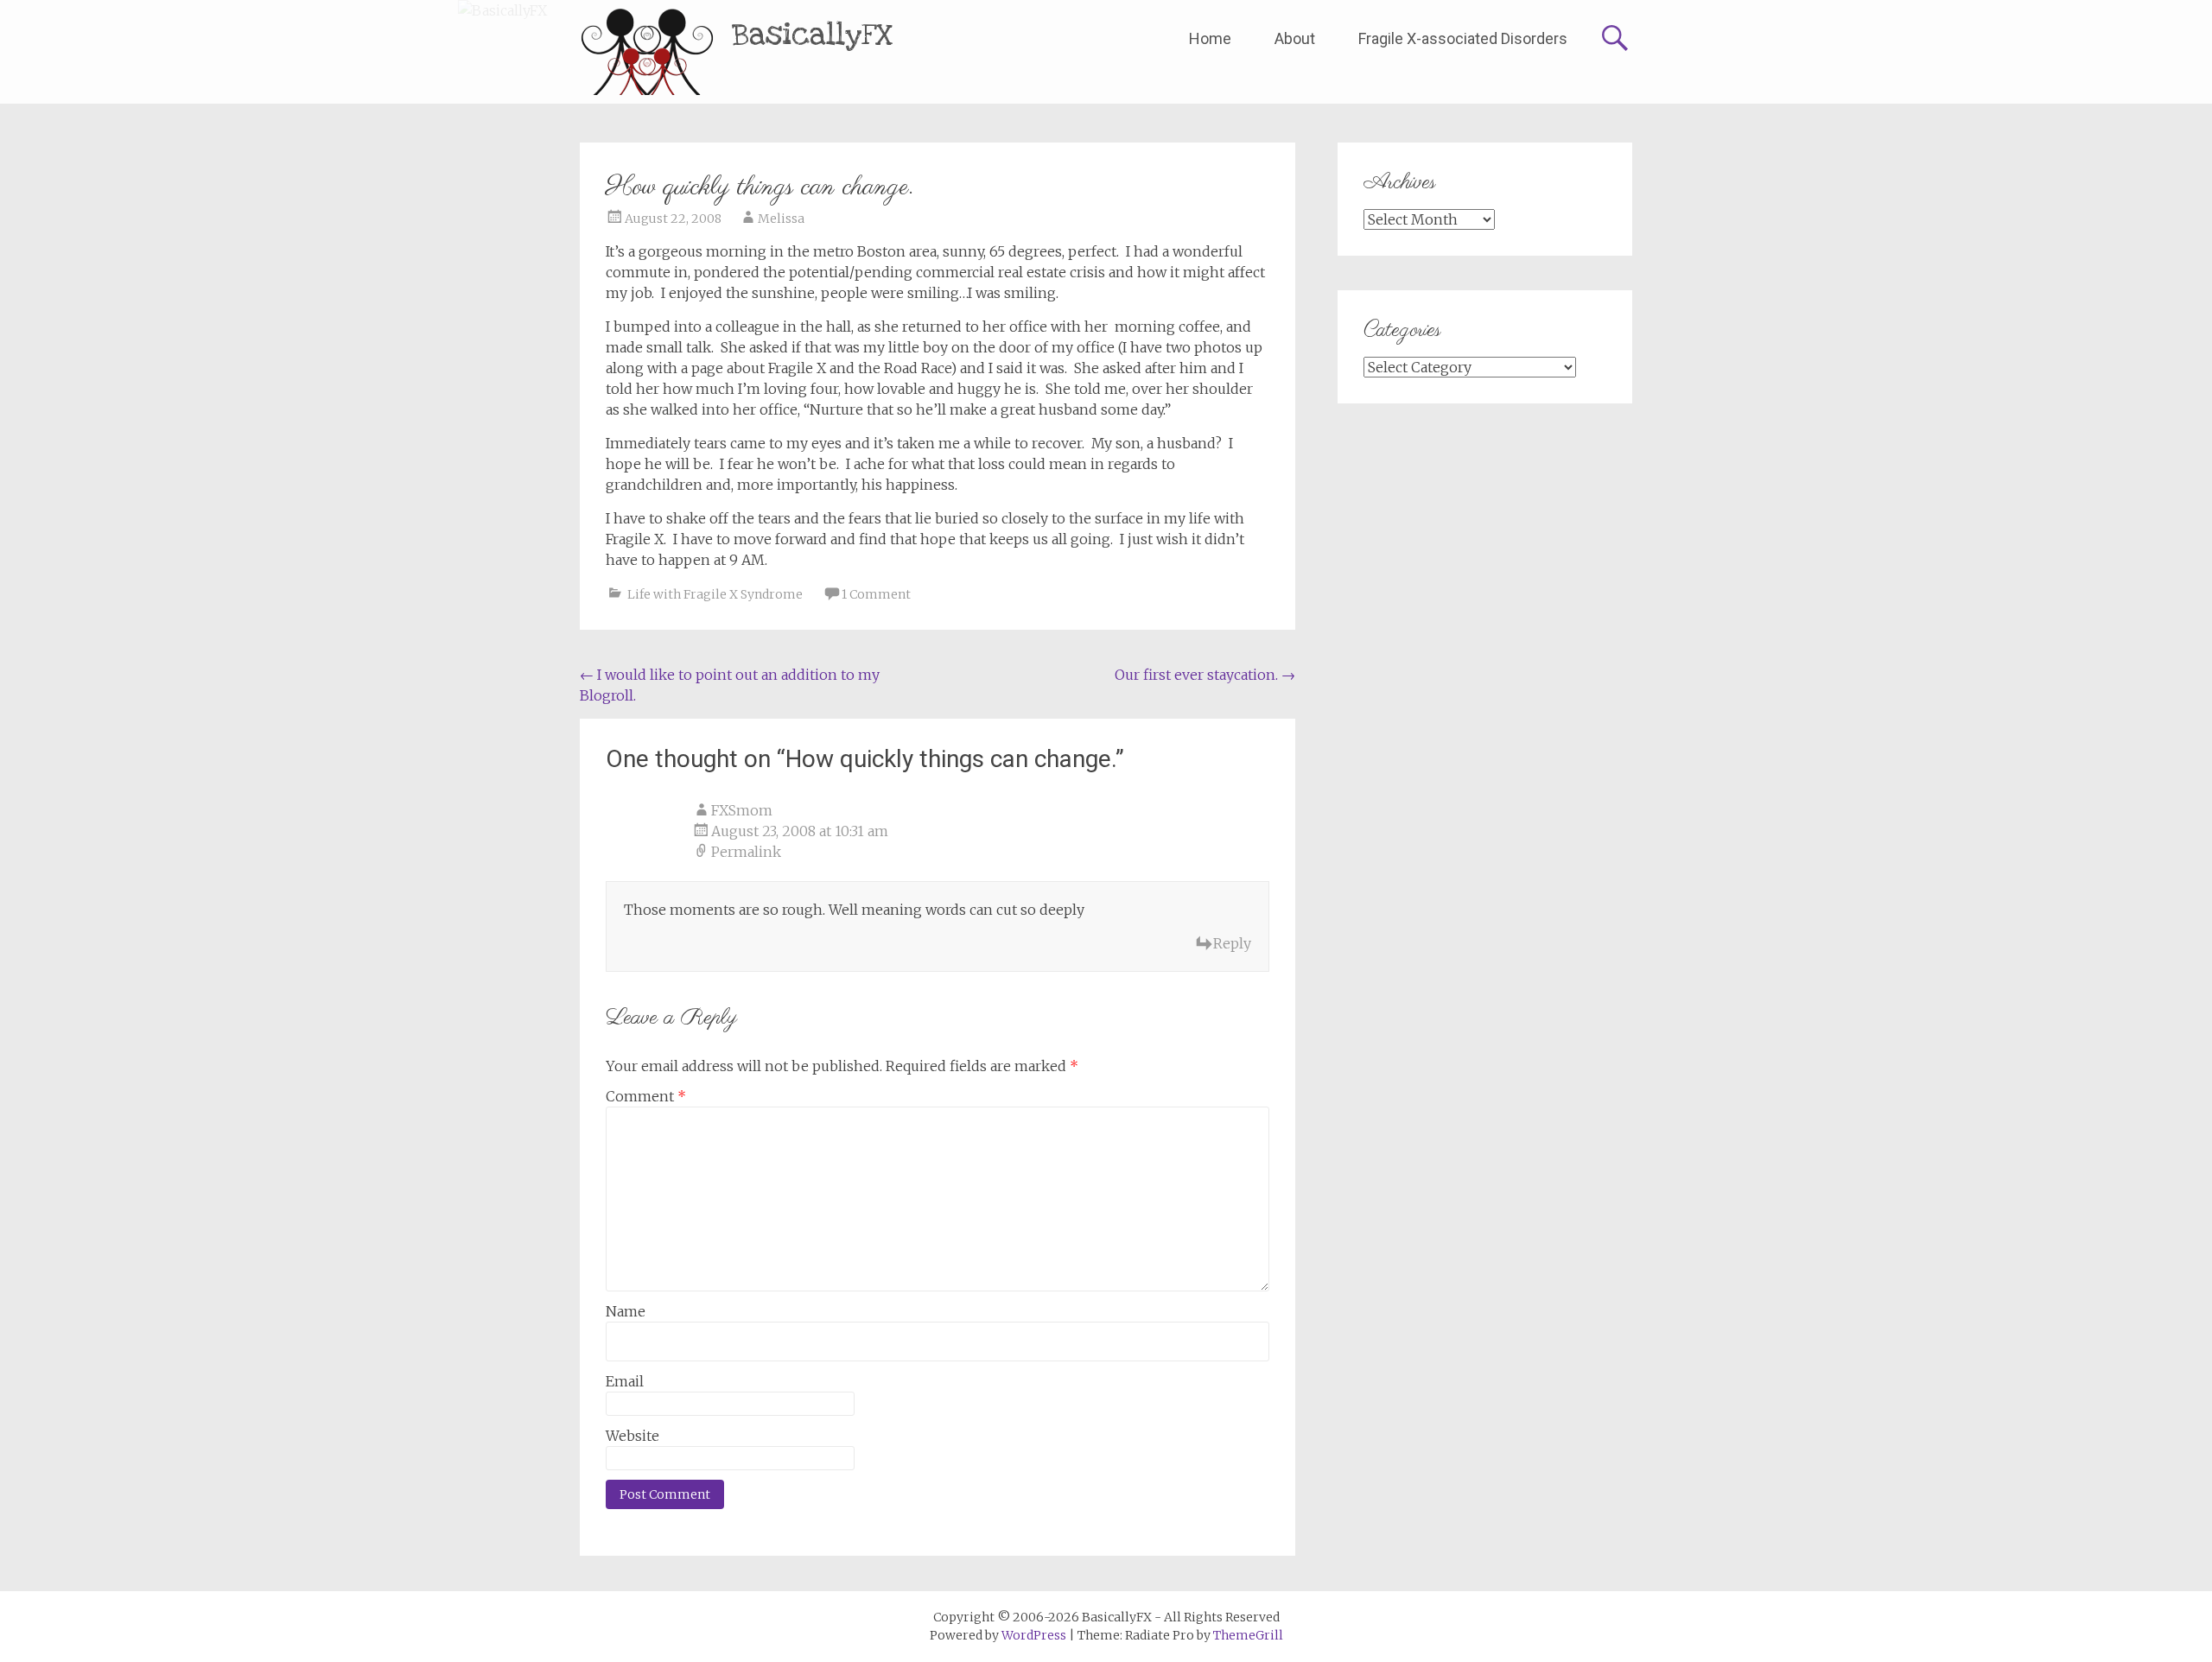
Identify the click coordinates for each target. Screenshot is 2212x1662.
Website (632, 1436)
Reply (1232, 943)
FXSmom (742, 810)
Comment (646, 1096)
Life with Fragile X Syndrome (715, 594)
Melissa (781, 219)
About (1295, 38)
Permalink (746, 852)
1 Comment (876, 594)
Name (626, 1311)
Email (625, 1381)
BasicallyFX (813, 35)
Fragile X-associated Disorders (1463, 38)
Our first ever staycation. (1205, 675)
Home (1210, 38)
